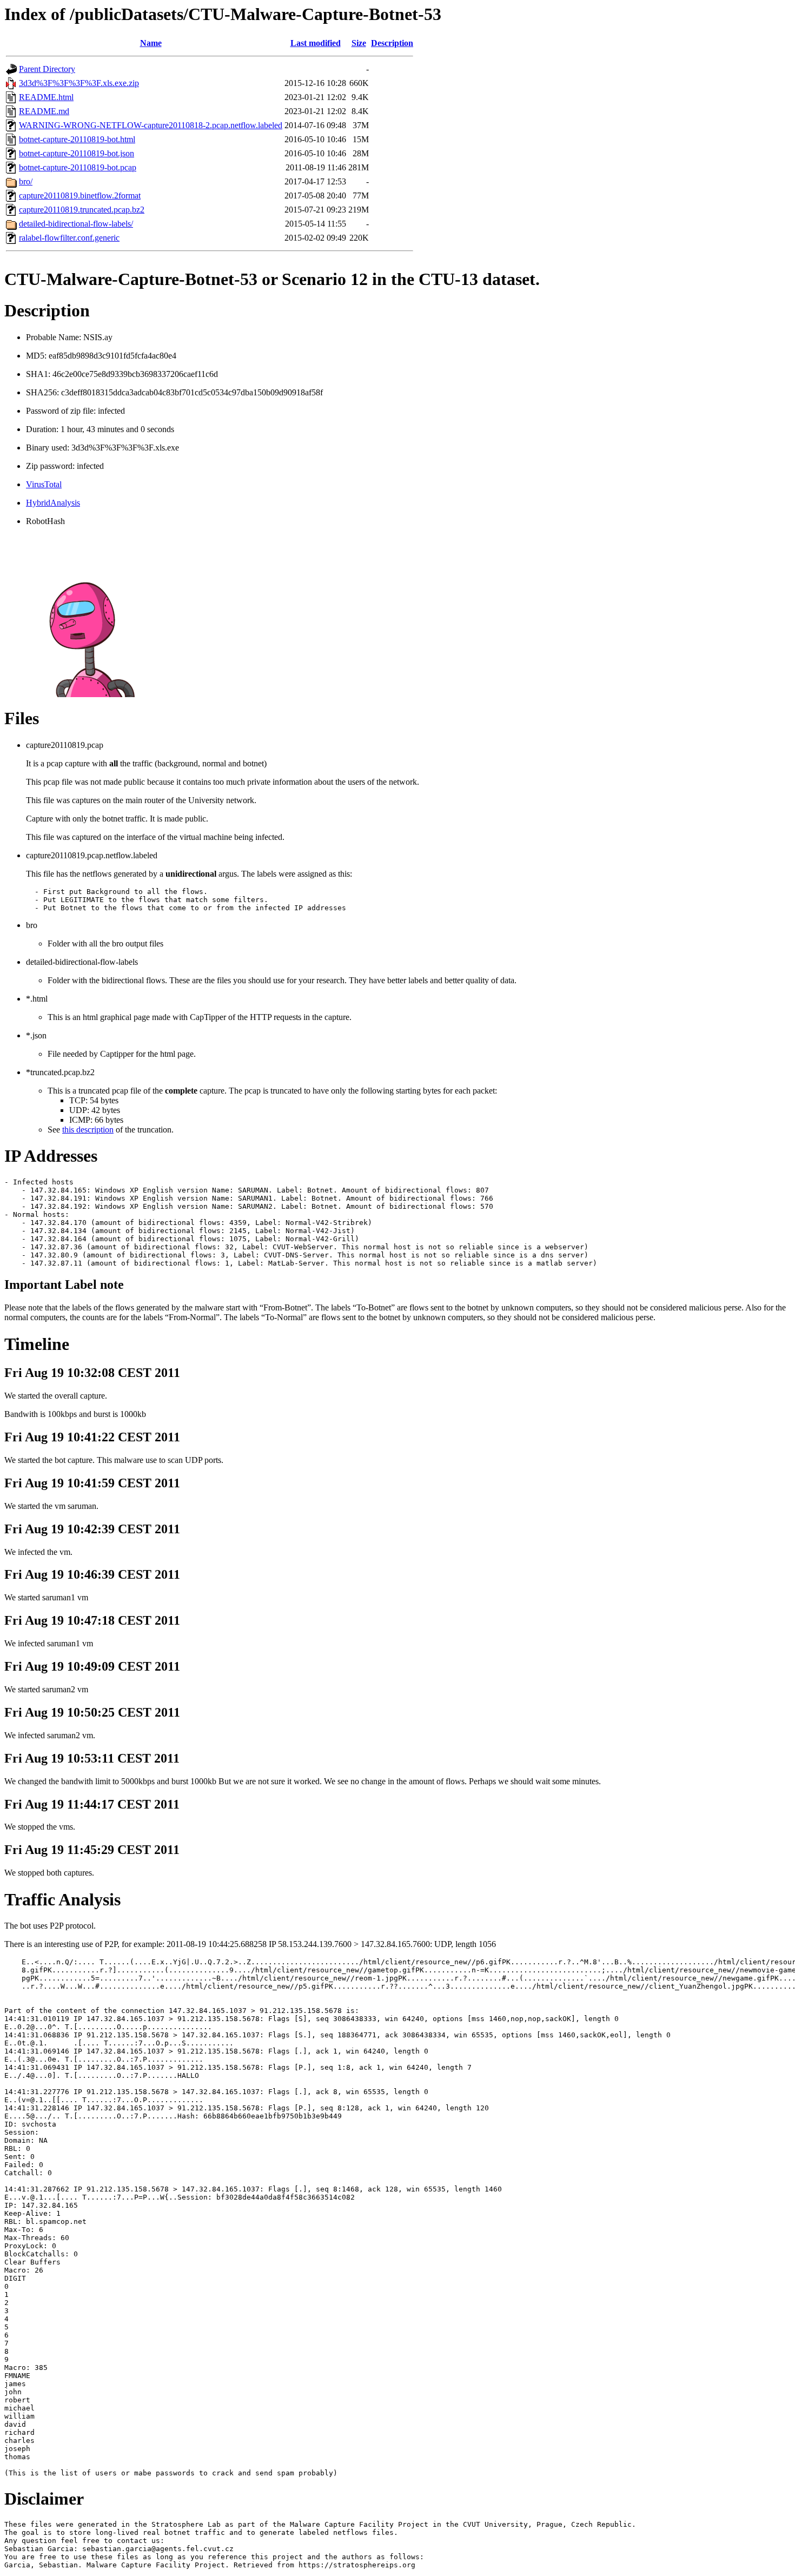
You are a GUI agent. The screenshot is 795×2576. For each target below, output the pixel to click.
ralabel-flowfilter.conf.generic (69, 238)
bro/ (26, 181)
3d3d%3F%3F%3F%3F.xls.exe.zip (79, 83)
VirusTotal (44, 484)
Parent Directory (47, 69)
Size (359, 43)
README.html (46, 97)
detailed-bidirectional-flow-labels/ (76, 224)
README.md (44, 111)
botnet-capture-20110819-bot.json (77, 153)
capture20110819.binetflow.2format (80, 196)
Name (151, 43)
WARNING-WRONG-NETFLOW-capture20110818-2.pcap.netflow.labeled (151, 125)
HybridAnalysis (53, 503)
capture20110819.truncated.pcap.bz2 (82, 210)
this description (88, 1130)
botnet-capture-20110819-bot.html (77, 139)
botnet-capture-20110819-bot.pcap (78, 167)
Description (392, 43)
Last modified (316, 43)
